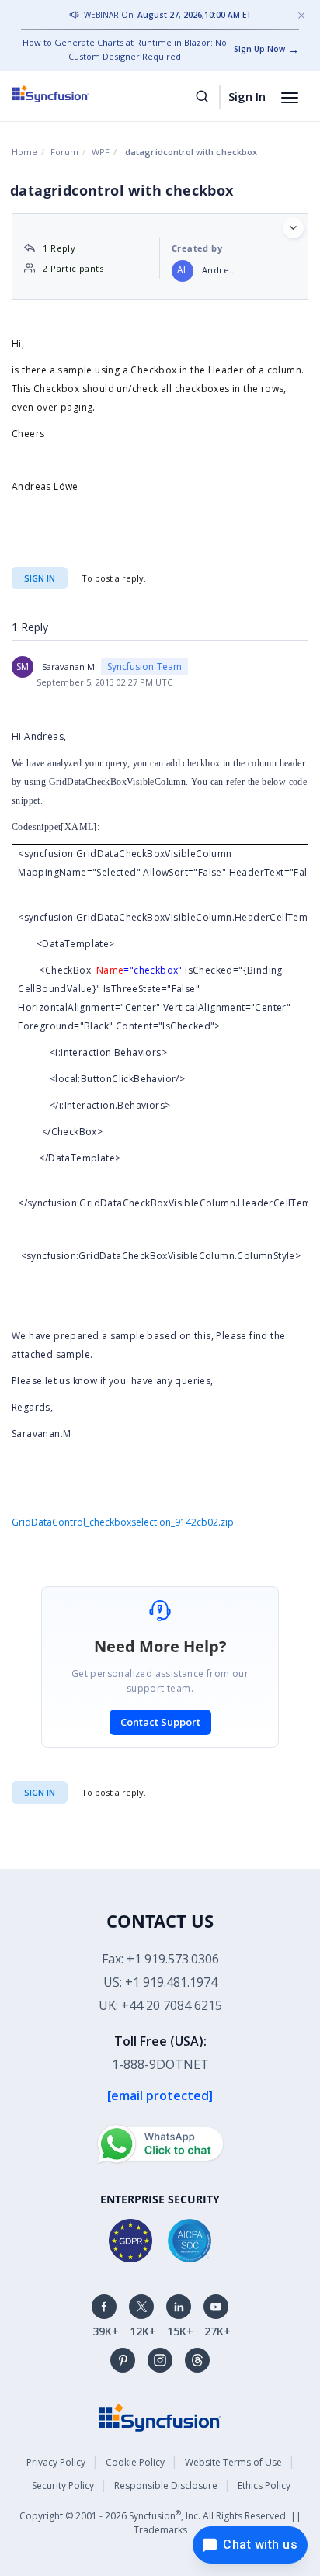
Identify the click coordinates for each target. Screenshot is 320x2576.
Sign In (247, 96)
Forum (64, 152)
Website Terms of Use (233, 2462)
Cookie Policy (135, 2462)
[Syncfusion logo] (68, 94)
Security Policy (63, 2486)
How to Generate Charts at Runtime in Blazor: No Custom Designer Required (125, 49)
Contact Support (160, 1722)
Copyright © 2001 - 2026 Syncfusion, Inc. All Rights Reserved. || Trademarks (160, 2522)
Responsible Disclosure (166, 2486)
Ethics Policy (264, 2486)
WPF (101, 152)
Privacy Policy (56, 2462)
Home (24, 152)
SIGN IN (40, 1792)
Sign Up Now (259, 49)
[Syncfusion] (160, 2416)
